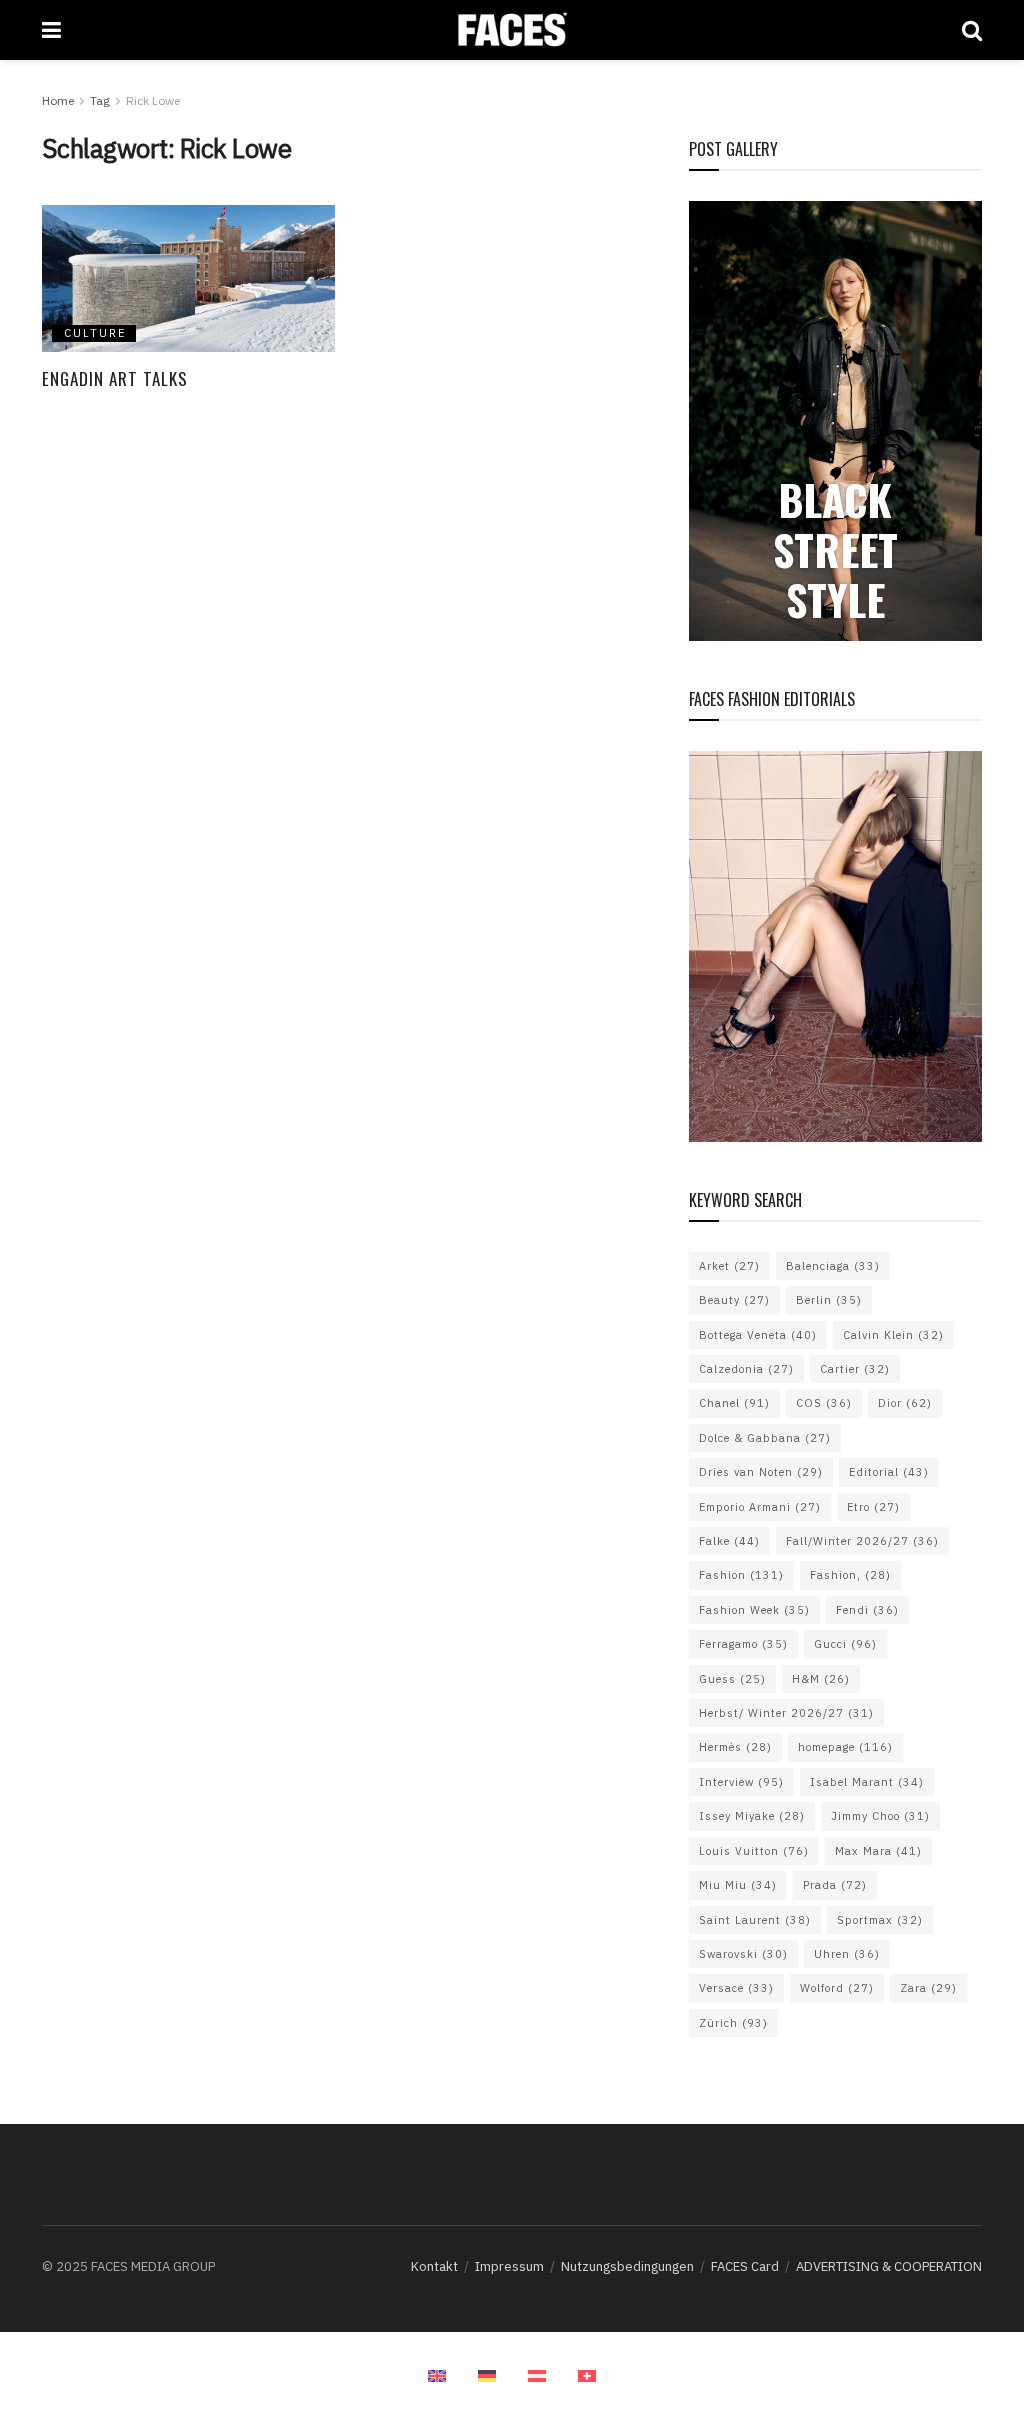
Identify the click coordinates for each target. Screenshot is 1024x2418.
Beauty (734, 1300)
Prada (835, 1885)
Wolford (837, 1988)
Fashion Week (754, 1610)
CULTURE (95, 333)
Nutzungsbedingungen (627, 2266)
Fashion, (850, 1575)
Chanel (734, 1403)
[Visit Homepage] (511, 30)
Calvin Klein (893, 1335)
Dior (905, 1403)
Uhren (847, 1954)
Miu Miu (738, 1885)
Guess (732, 1679)
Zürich (733, 2023)
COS (824, 1403)
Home (58, 100)
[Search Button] (972, 30)
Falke (729, 1541)
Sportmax (880, 1920)
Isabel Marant (867, 1782)
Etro (873, 1507)
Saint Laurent (755, 1920)
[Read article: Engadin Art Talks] (188, 278)
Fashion (741, 1575)
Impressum (509, 2266)
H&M (821, 1679)
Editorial (889, 1472)
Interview (741, 1782)
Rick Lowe (153, 100)
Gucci (845, 1644)
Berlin (829, 1300)
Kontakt (434, 2266)
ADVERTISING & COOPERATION (889, 2266)
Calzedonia (746, 1369)
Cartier (855, 1369)
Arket (729, 1266)
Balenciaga (833, 1266)
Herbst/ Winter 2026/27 (786, 1713)
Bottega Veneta (758, 1335)
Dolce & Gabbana (765, 1438)
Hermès (735, 1747)
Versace (736, 1988)
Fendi (867, 1610)
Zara (928, 1988)
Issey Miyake (752, 1816)
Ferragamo (743, 1644)
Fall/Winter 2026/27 (862, 1541)
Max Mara (878, 1851)
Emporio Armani (760, 1507)
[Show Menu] (51, 30)
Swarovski (743, 1954)
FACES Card (745, 2266)
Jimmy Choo (880, 1816)
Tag (100, 100)
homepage (845, 1747)
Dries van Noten (761, 1472)
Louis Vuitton (754, 1851)
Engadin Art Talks (115, 378)
